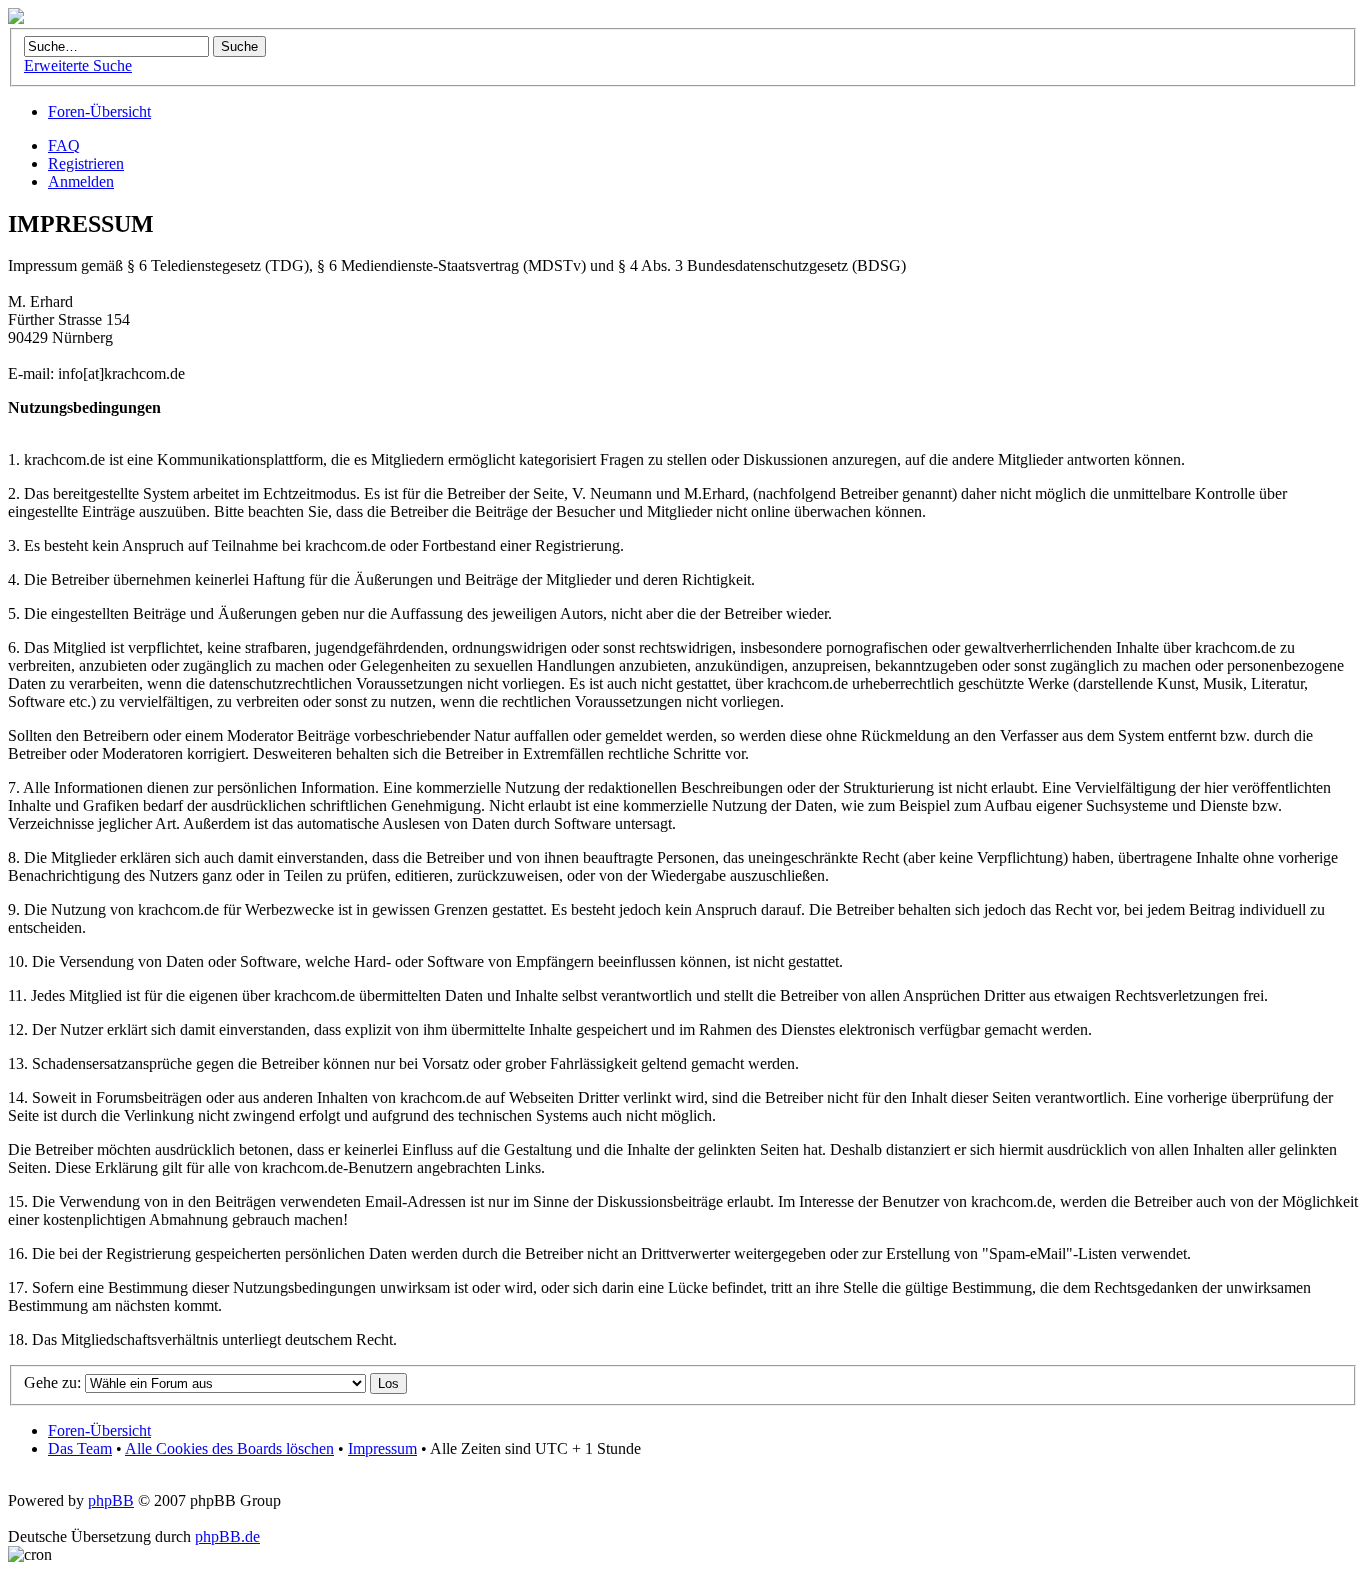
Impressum (382, 1448)
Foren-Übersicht (99, 111)
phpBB (111, 1500)
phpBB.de (227, 1536)
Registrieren (86, 163)
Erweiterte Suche (78, 65)
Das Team (80, 1448)
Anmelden (81, 181)
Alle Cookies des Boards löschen (229, 1448)
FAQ (64, 145)
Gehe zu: (52, 1382)
